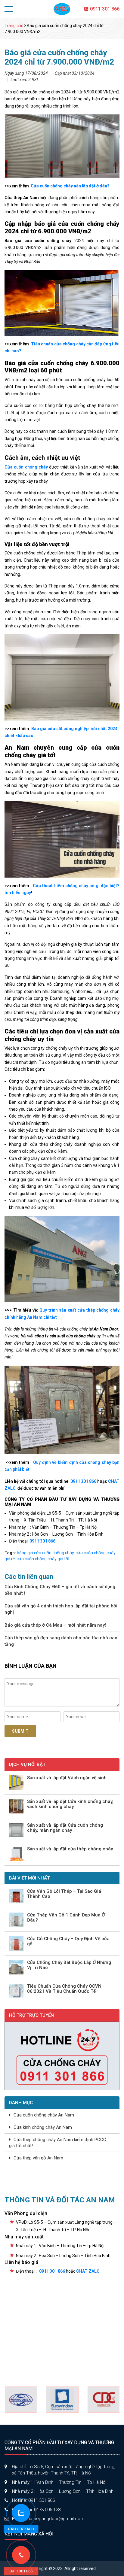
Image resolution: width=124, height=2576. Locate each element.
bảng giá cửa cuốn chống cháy (45, 1553)
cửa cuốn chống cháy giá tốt (43, 1559)
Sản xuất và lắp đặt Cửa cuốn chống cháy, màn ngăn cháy (65, 1828)
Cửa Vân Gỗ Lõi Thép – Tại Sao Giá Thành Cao (64, 1894)
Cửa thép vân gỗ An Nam (38, 2158)
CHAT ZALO (88, 2271)
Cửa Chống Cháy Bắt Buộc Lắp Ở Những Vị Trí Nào (69, 1965)
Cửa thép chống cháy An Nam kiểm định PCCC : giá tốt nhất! (59, 2143)
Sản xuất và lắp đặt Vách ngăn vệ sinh (67, 1778)
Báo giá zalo (21, 2529)
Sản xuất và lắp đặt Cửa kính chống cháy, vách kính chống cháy (70, 1804)
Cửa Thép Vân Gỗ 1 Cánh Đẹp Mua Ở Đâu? (66, 1918)
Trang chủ (14, 26)
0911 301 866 (105, 9)
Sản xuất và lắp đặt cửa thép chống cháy (70, 1849)
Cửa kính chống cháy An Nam (43, 2127)
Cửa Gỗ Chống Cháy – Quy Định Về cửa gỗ (68, 1941)
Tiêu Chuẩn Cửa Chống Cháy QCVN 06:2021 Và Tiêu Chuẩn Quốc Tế (64, 1989)
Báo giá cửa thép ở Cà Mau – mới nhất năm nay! (55, 1625)
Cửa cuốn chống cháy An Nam (44, 2115)
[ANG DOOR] (62, 9)
